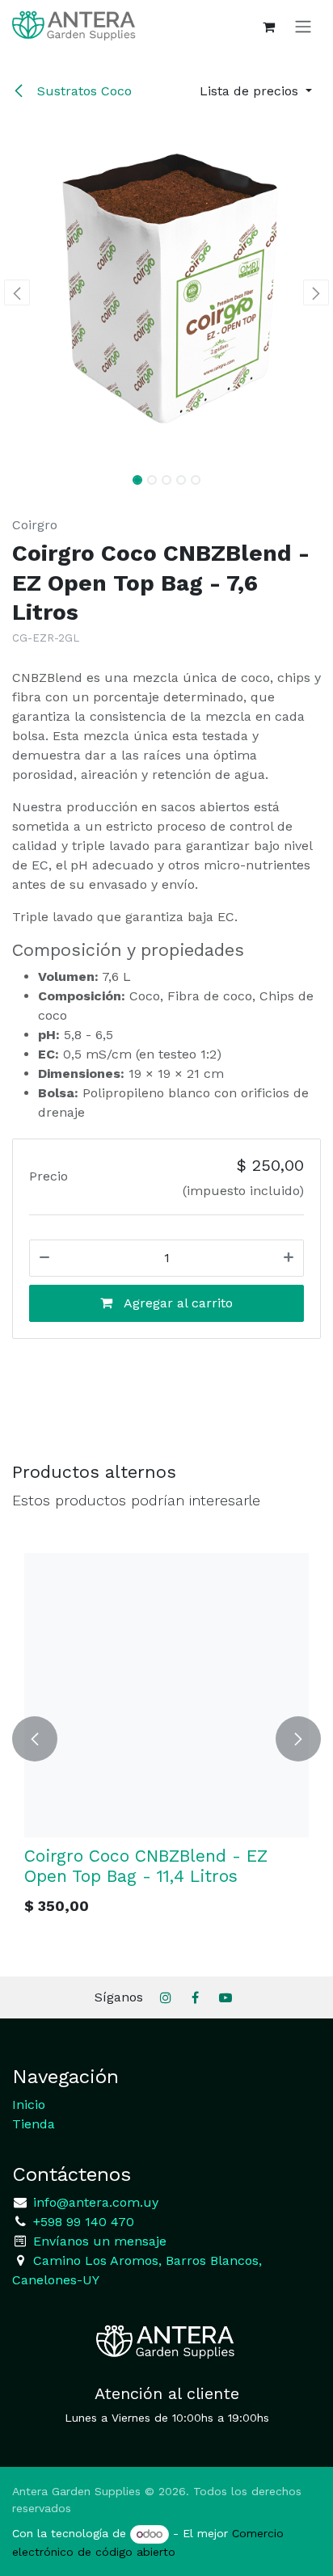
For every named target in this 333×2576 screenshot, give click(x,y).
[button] (256, 91)
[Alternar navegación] (303, 26)
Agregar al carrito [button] (177, 1303)
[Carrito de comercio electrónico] (268, 27)
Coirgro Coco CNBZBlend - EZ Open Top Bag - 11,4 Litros (146, 1866)
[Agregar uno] (289, 1258)
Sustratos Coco (82, 91)
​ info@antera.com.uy (94, 2202)
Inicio (29, 2105)
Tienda (34, 2124)
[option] (166, 1739)
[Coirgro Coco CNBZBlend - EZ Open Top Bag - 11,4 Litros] (166, 1695)
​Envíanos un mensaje (100, 2241)
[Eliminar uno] (44, 1258)
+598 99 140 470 (82, 2222)
